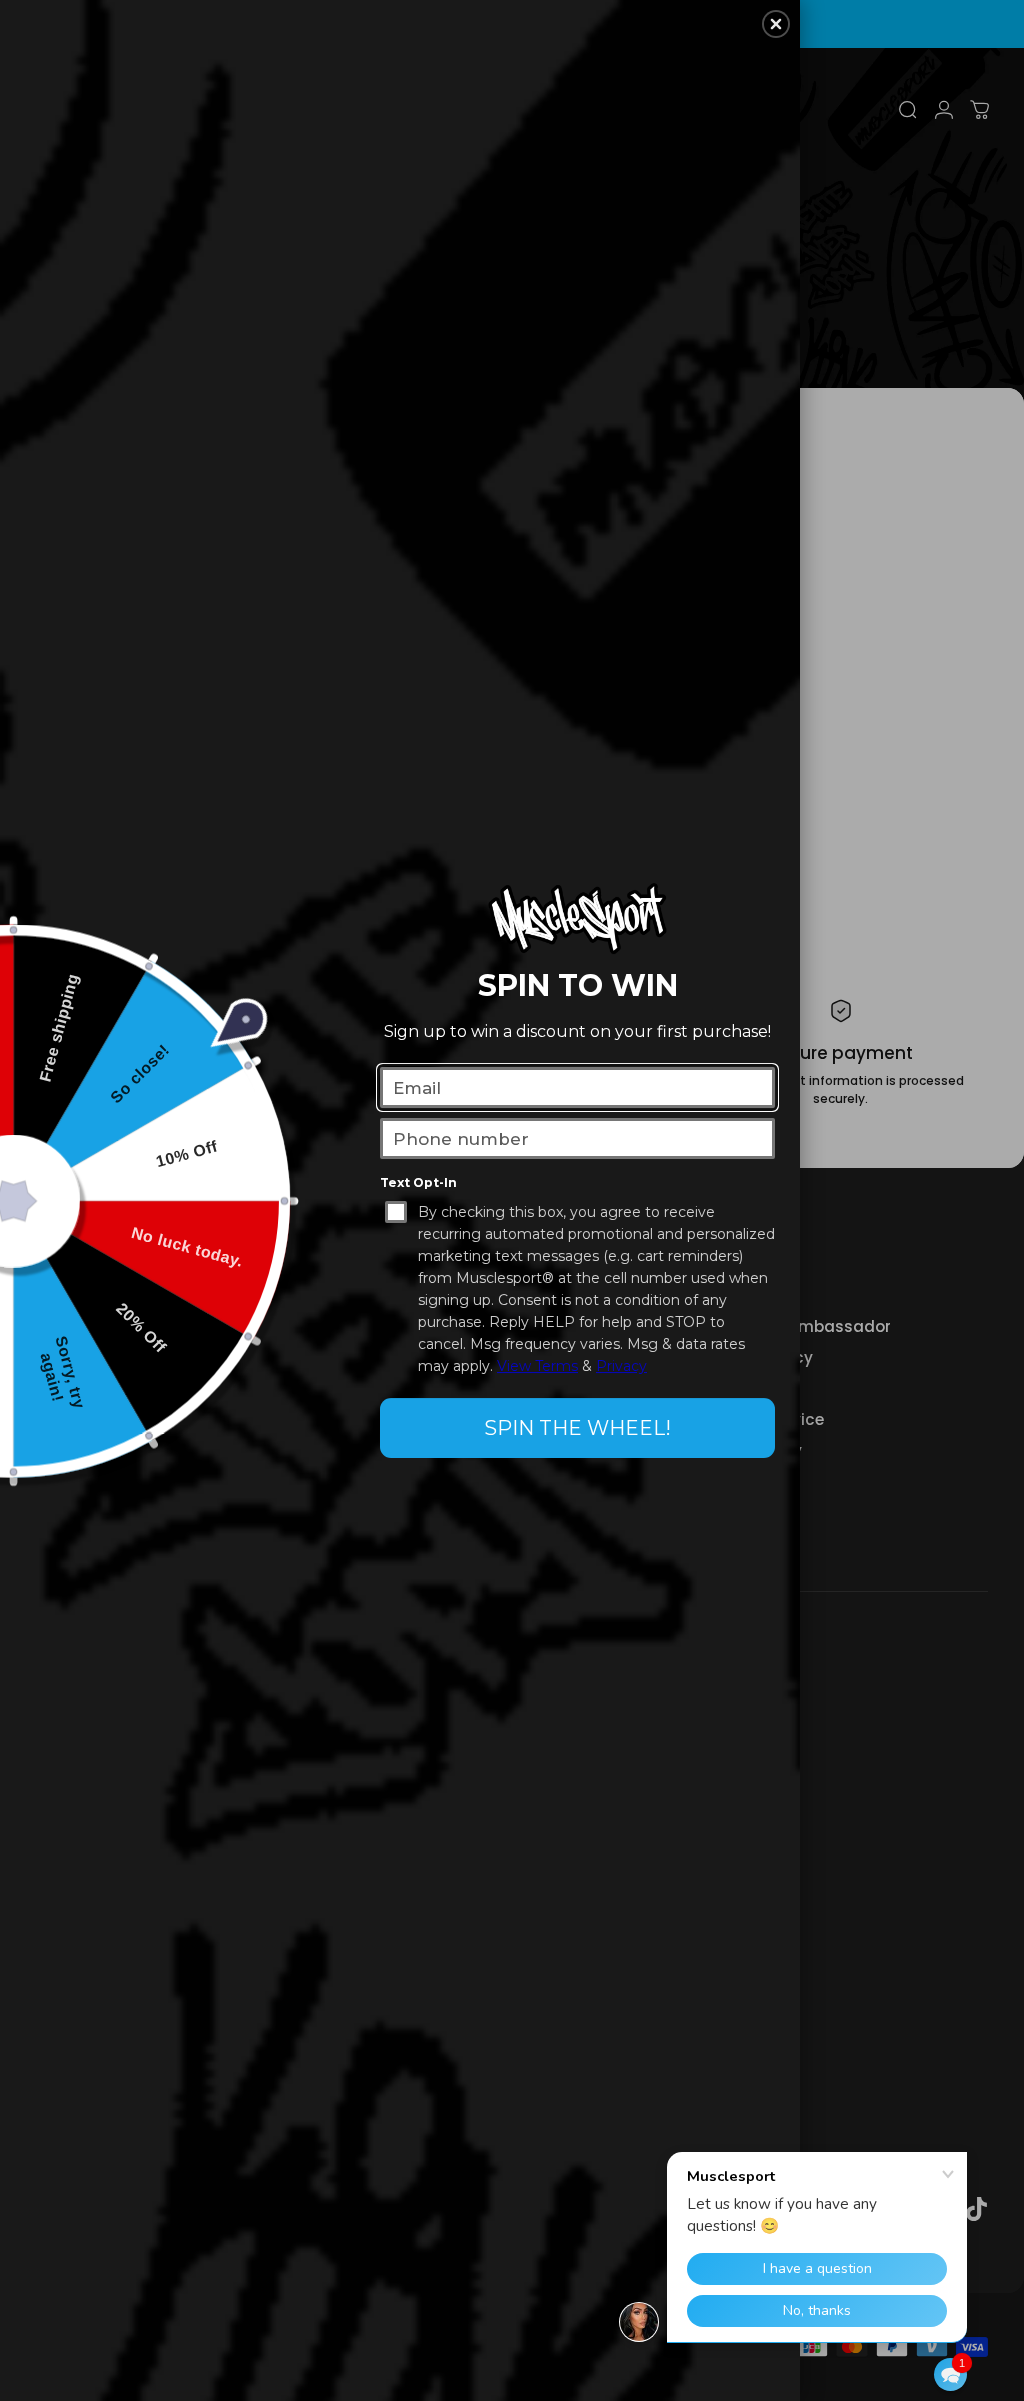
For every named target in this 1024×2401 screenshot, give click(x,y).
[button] (950, 2374)
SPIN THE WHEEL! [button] (577, 1428)
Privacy (621, 1366)
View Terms (537, 1366)
